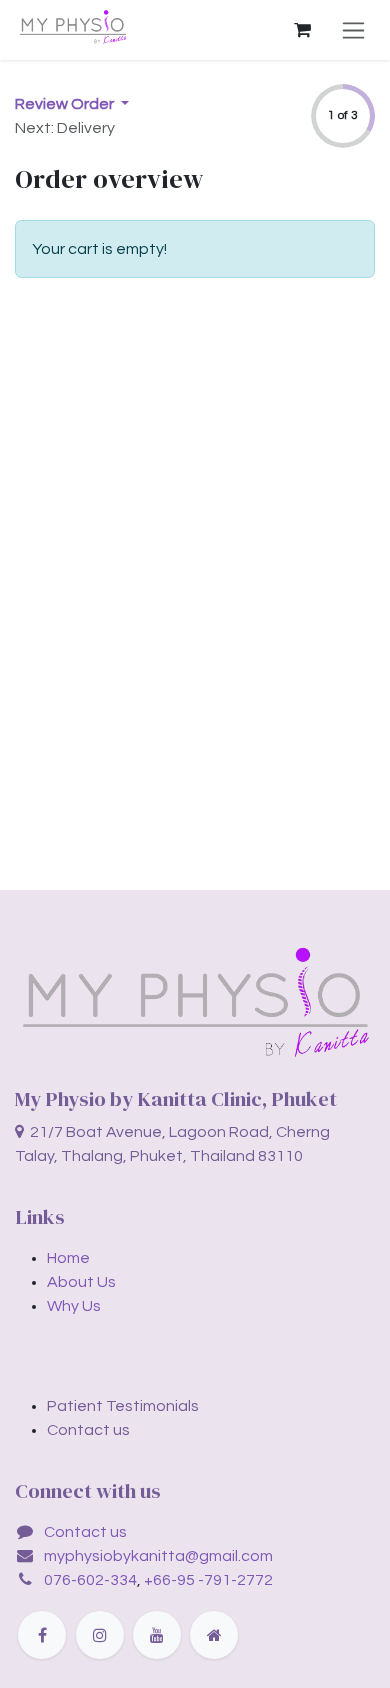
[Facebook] (42, 1635)
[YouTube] (157, 1635)
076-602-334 (90, 1580)
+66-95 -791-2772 (208, 1580)
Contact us (85, 1532)
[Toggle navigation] (353, 30)
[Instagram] (100, 1635)
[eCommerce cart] (302, 30)
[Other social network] (214, 1635)
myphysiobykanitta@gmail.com (158, 1556)
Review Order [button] (66, 104)
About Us (81, 1282)
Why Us (74, 1306)
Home (68, 1258)
